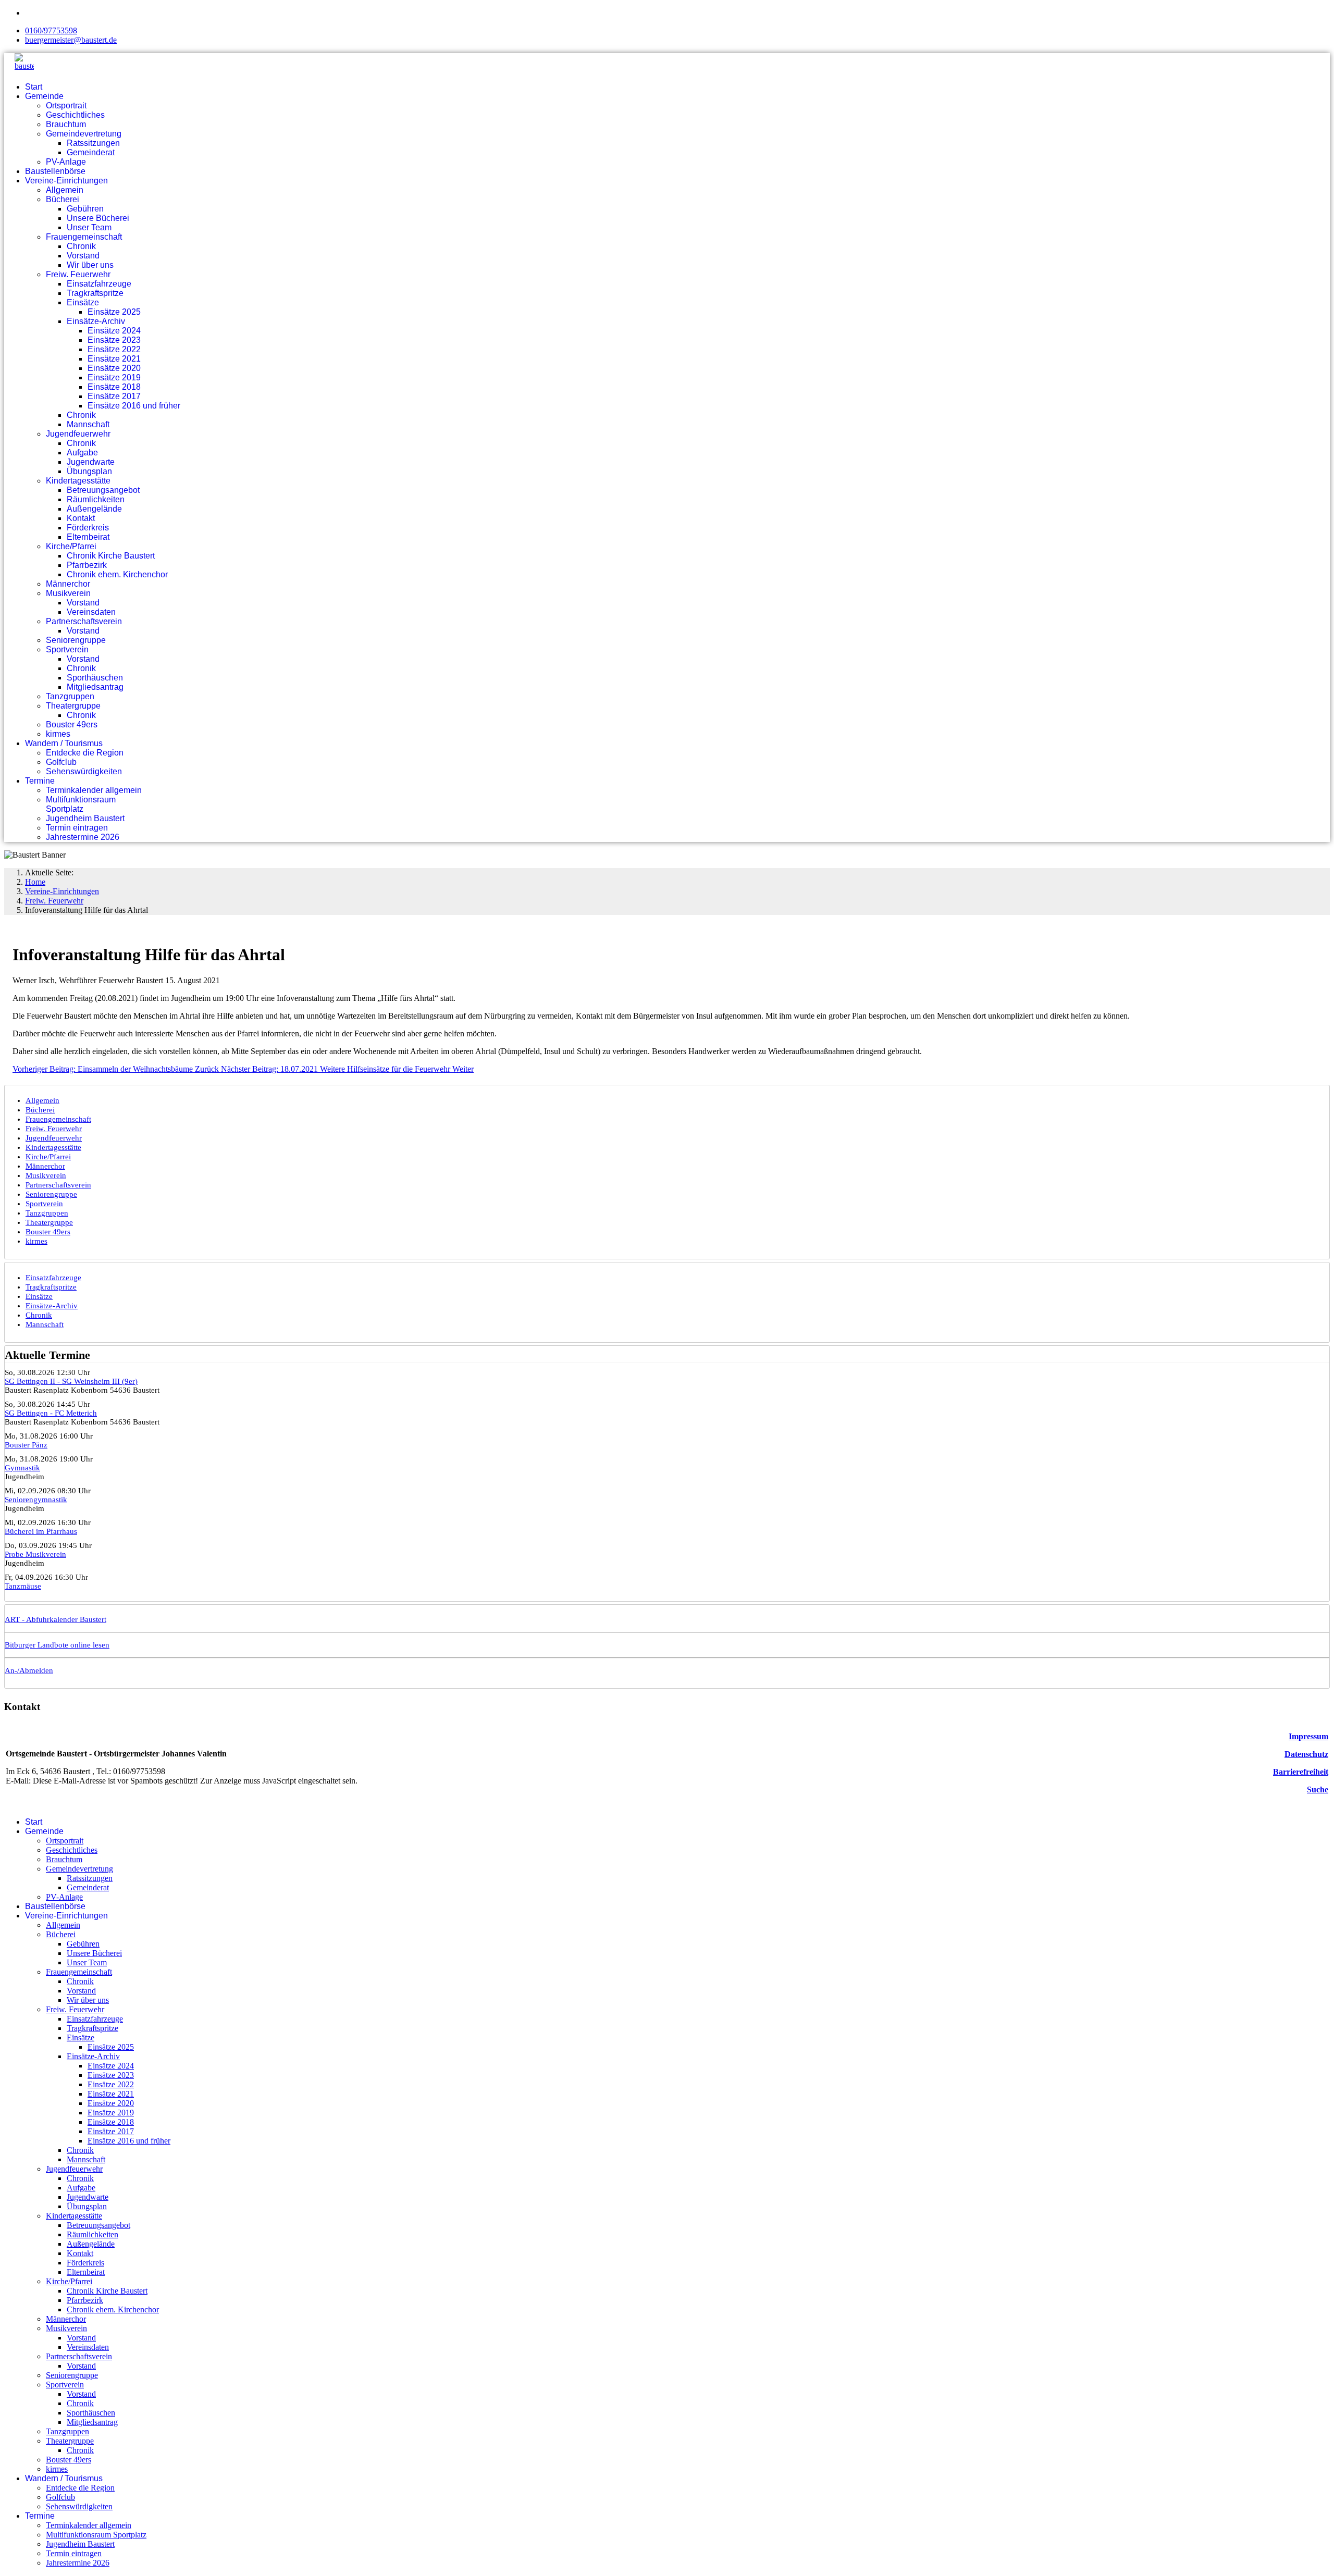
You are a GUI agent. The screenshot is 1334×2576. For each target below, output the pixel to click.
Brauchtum (66, 124)
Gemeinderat (91, 152)
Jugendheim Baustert (85, 818)
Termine (40, 781)
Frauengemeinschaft (84, 237)
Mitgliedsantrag (95, 687)
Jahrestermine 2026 (83, 837)
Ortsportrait (66, 106)
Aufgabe (82, 453)
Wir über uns (90, 265)
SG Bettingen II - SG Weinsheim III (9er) (71, 1381)
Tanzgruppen (70, 696)
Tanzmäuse (23, 1586)
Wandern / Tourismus (64, 743)
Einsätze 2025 (114, 312)
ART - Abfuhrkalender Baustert (55, 1619)
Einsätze (83, 302)
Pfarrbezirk (87, 565)
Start (34, 87)
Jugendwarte (91, 462)
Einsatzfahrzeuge (99, 284)
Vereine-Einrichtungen (66, 181)
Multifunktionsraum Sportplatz (81, 804)
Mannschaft (88, 424)
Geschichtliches (75, 115)
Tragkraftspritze (95, 293)
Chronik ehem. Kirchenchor (117, 574)
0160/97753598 (51, 30)
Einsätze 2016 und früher (134, 406)
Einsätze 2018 (114, 387)
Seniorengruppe (76, 640)
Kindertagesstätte (78, 481)
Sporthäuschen (95, 678)
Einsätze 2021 (114, 359)
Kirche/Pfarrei (71, 546)
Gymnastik (22, 1468)
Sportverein (67, 649)
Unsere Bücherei (98, 218)
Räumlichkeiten (96, 499)
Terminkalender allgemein (94, 790)
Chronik (81, 246)
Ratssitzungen (93, 143)
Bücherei (63, 199)
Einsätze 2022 (114, 349)
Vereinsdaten (91, 612)
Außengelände (94, 509)
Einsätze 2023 (114, 340)
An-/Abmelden (29, 1670)
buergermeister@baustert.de (71, 40)
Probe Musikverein (35, 1554)
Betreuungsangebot (103, 490)
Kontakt (81, 518)
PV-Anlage (66, 162)
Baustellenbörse (55, 171)
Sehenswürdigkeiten (84, 771)
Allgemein (65, 190)
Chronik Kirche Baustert (111, 556)
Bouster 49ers (72, 724)
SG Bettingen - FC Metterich (51, 1413)
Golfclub (61, 762)
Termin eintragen (77, 828)
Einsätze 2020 (114, 368)
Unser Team (89, 227)
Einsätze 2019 (114, 377)
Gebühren (85, 209)
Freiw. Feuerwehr (78, 274)
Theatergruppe (73, 706)
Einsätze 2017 (114, 396)
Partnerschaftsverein (84, 621)
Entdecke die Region (85, 753)
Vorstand (83, 256)
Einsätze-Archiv (96, 321)
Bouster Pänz (26, 1445)
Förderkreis (88, 528)
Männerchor (68, 584)
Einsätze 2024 (114, 331)
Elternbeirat (88, 537)
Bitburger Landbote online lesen (57, 1645)
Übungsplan (89, 471)
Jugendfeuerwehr (78, 434)
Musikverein (68, 593)
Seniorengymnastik (36, 1500)
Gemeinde (44, 96)
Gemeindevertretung (84, 134)
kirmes (58, 734)
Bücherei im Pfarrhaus (41, 1531)
